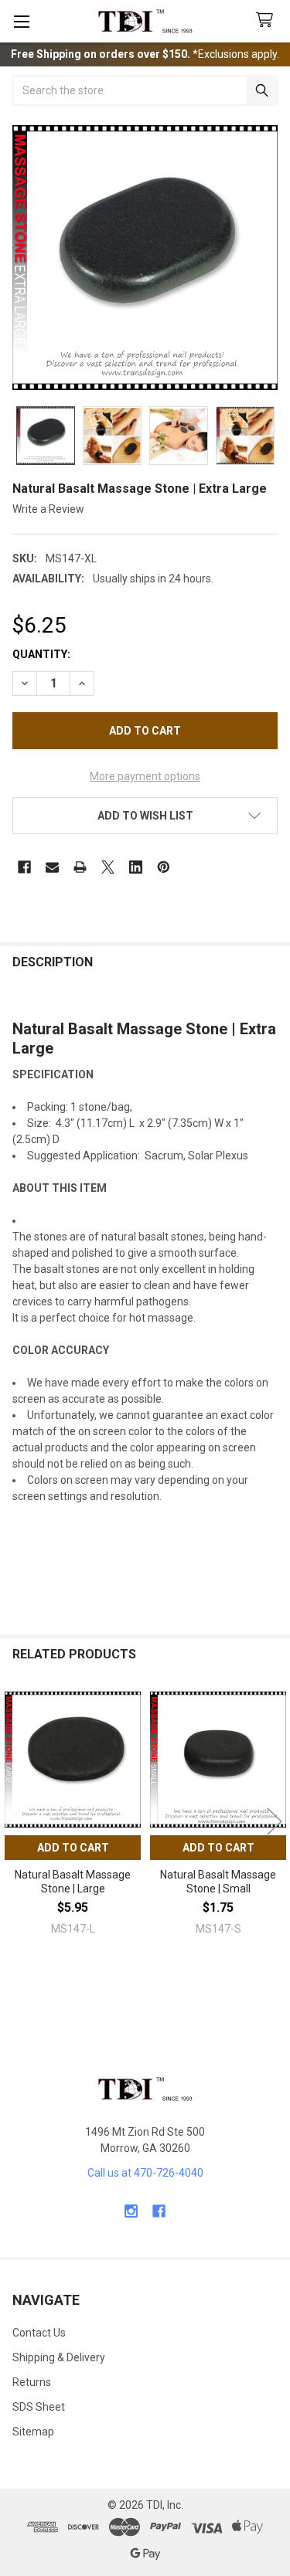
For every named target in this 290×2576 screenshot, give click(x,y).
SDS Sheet (39, 2407)
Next (275, 1822)
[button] (145, 816)
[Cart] (268, 20)
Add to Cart (73, 1848)
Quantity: (41, 654)
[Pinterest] (164, 867)
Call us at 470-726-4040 (145, 2173)
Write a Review (48, 509)
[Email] (52, 867)
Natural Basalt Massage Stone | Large (73, 1882)
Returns (32, 2382)
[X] (108, 867)
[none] (145, 258)
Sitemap (33, 2432)
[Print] (80, 867)
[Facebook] (24, 867)
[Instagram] (131, 2211)
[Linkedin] (136, 867)
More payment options (145, 776)
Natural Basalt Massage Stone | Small (218, 1882)
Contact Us (39, 2333)
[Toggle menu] (21, 21)
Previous (15, 1822)
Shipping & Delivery (59, 2357)
